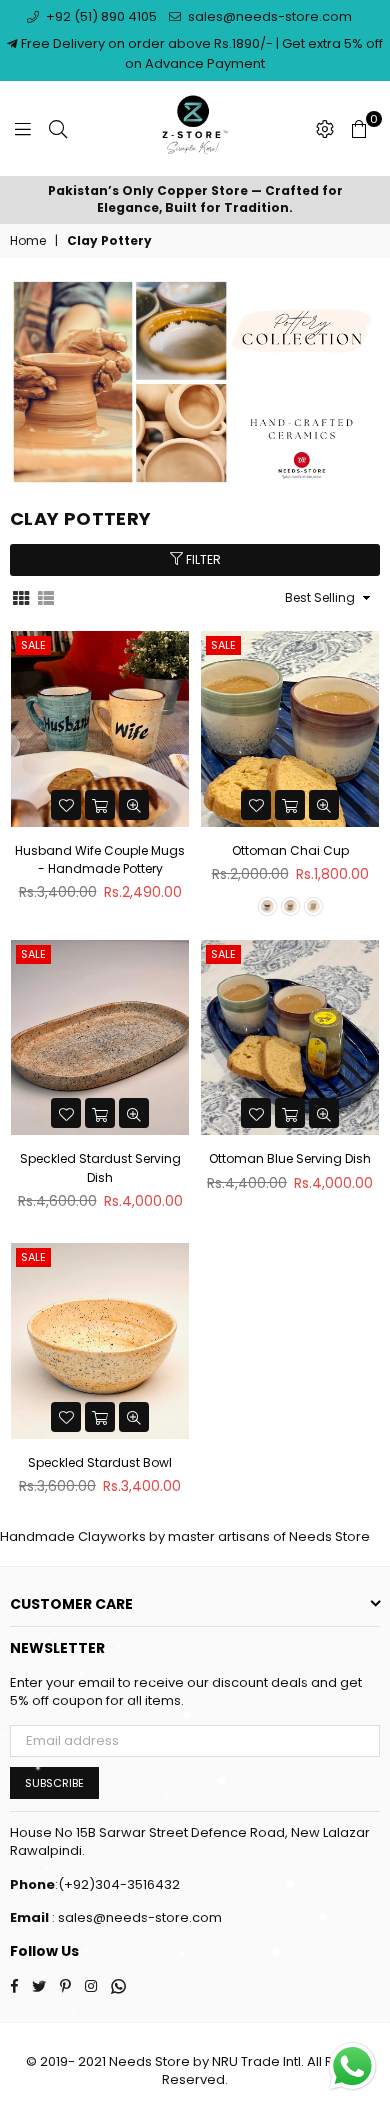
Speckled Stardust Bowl (100, 1462)
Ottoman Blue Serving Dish (290, 1158)
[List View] (46, 597)
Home (28, 241)
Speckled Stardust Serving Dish (100, 1167)
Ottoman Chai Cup (290, 850)
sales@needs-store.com (268, 16)
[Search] (58, 129)
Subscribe (54, 1783)
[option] (195, 200)
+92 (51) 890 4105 (100, 16)
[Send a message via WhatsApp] (352, 2066)
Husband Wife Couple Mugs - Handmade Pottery (100, 859)
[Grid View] (21, 597)
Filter (202, 559)
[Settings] (325, 129)
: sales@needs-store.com (135, 1917)
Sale (33, 645)
